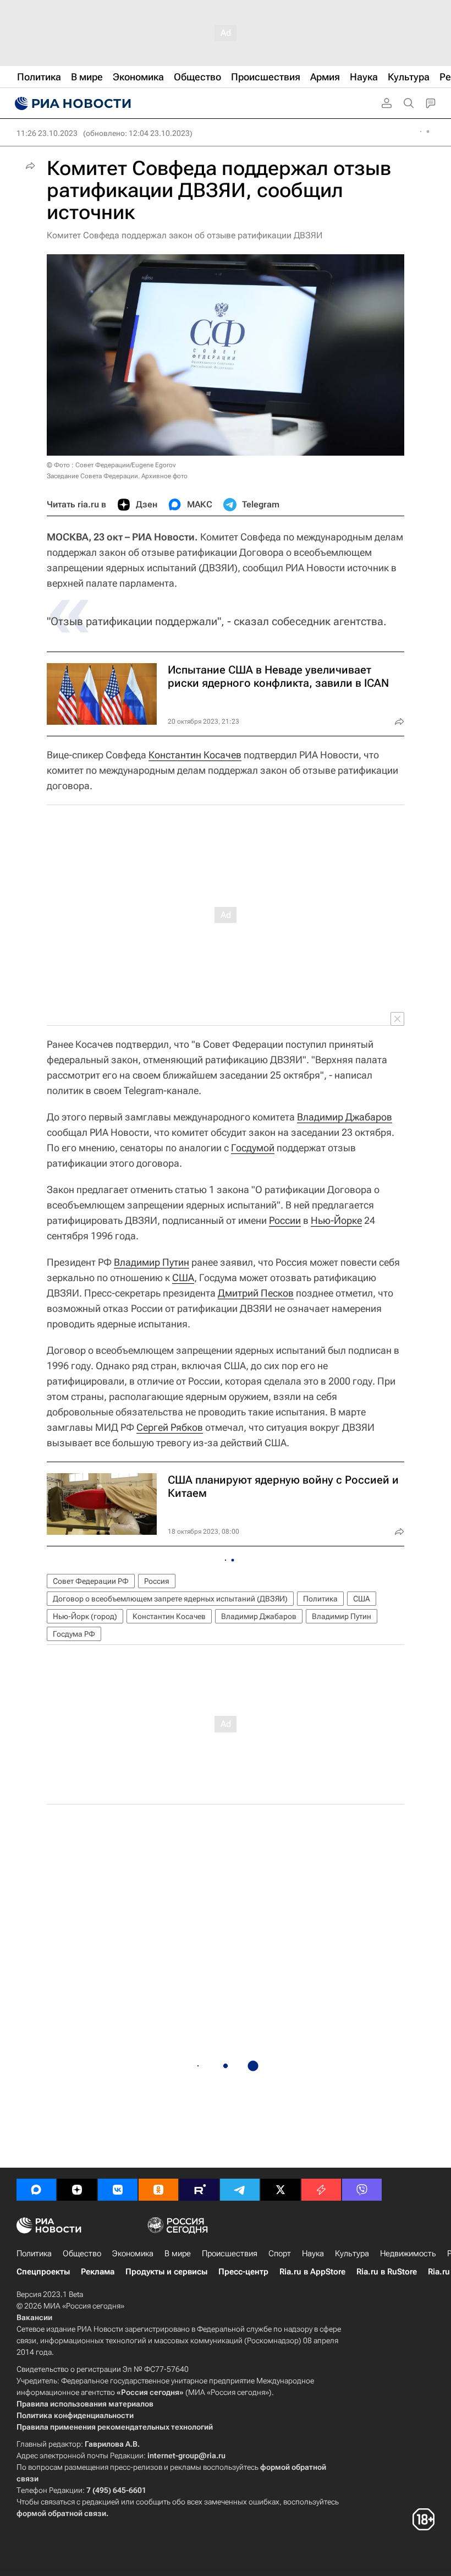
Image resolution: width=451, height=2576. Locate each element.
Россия (157, 1581)
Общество (82, 2254)
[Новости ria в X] (280, 2190)
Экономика (133, 2254)
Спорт (280, 2254)
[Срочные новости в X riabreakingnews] (321, 2190)
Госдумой (253, 1148)
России (285, 1220)
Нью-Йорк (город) (85, 1616)
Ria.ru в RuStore (387, 2272)
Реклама (98, 2272)
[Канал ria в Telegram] (240, 2190)
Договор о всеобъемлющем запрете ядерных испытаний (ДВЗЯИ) (170, 1599)
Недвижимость (408, 2254)
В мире (178, 2254)
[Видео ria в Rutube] (199, 2190)
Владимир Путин (152, 1262)
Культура (352, 2254)
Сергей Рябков (170, 1427)
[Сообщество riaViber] (362, 2190)
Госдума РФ (74, 1634)
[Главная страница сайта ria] (71, 103)
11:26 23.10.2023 (47, 133)
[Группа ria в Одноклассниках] (158, 2190)
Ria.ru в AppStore (312, 2272)
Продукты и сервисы (166, 2272)
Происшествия (230, 2254)
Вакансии (34, 2317)
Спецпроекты (43, 2272)
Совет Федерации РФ (91, 1581)
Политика (320, 1599)
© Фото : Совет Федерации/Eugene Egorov (111, 465)
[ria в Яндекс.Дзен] (77, 2190)
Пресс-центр (243, 2272)
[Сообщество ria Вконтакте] (118, 2190)
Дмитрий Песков (256, 1293)
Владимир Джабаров (345, 1117)
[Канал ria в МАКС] (36, 2190)
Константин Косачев (195, 755)
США (183, 1278)
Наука (313, 2254)
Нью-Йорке (336, 1220)
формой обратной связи (61, 2513)
